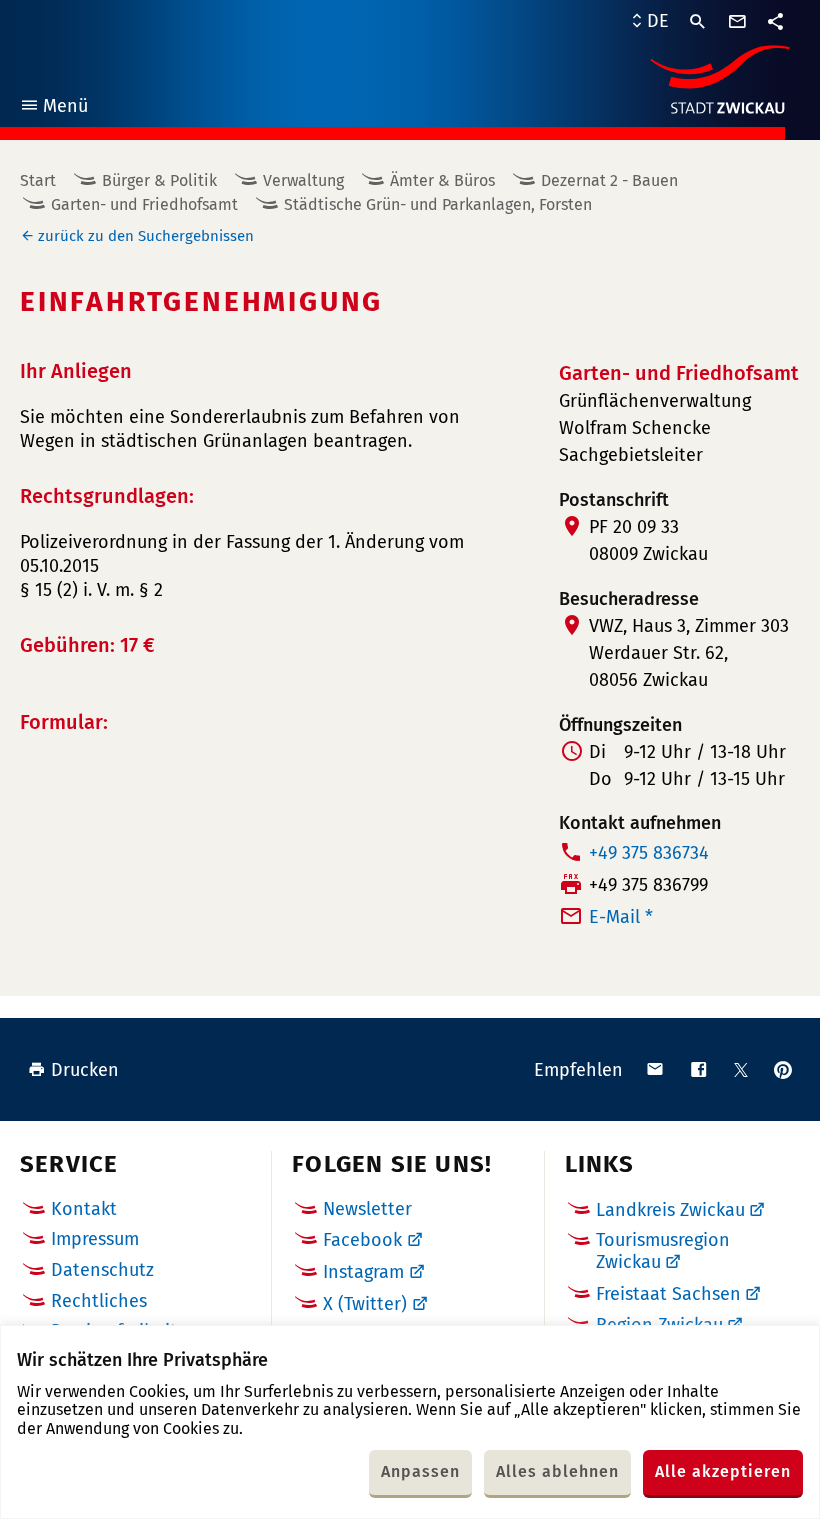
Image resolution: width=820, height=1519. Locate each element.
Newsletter (367, 1209)
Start (38, 180)
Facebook (362, 1240)
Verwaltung (303, 180)
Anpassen (420, 1471)
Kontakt (84, 1209)
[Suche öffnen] (698, 22)
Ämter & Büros (442, 180)
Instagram (363, 1272)
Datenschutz (102, 1270)
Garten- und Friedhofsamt (144, 204)
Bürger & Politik (159, 180)
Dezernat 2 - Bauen (609, 180)
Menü (53, 108)
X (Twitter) (365, 1304)
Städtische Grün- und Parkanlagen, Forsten (438, 204)
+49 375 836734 (649, 853)
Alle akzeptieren (723, 1471)
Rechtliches (99, 1301)
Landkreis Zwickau (670, 1210)
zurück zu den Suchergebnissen (146, 236)
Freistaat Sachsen (668, 1294)
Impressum (95, 1239)
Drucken (85, 1070)
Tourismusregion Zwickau (663, 1251)
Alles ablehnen (557, 1471)
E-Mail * (621, 917)
